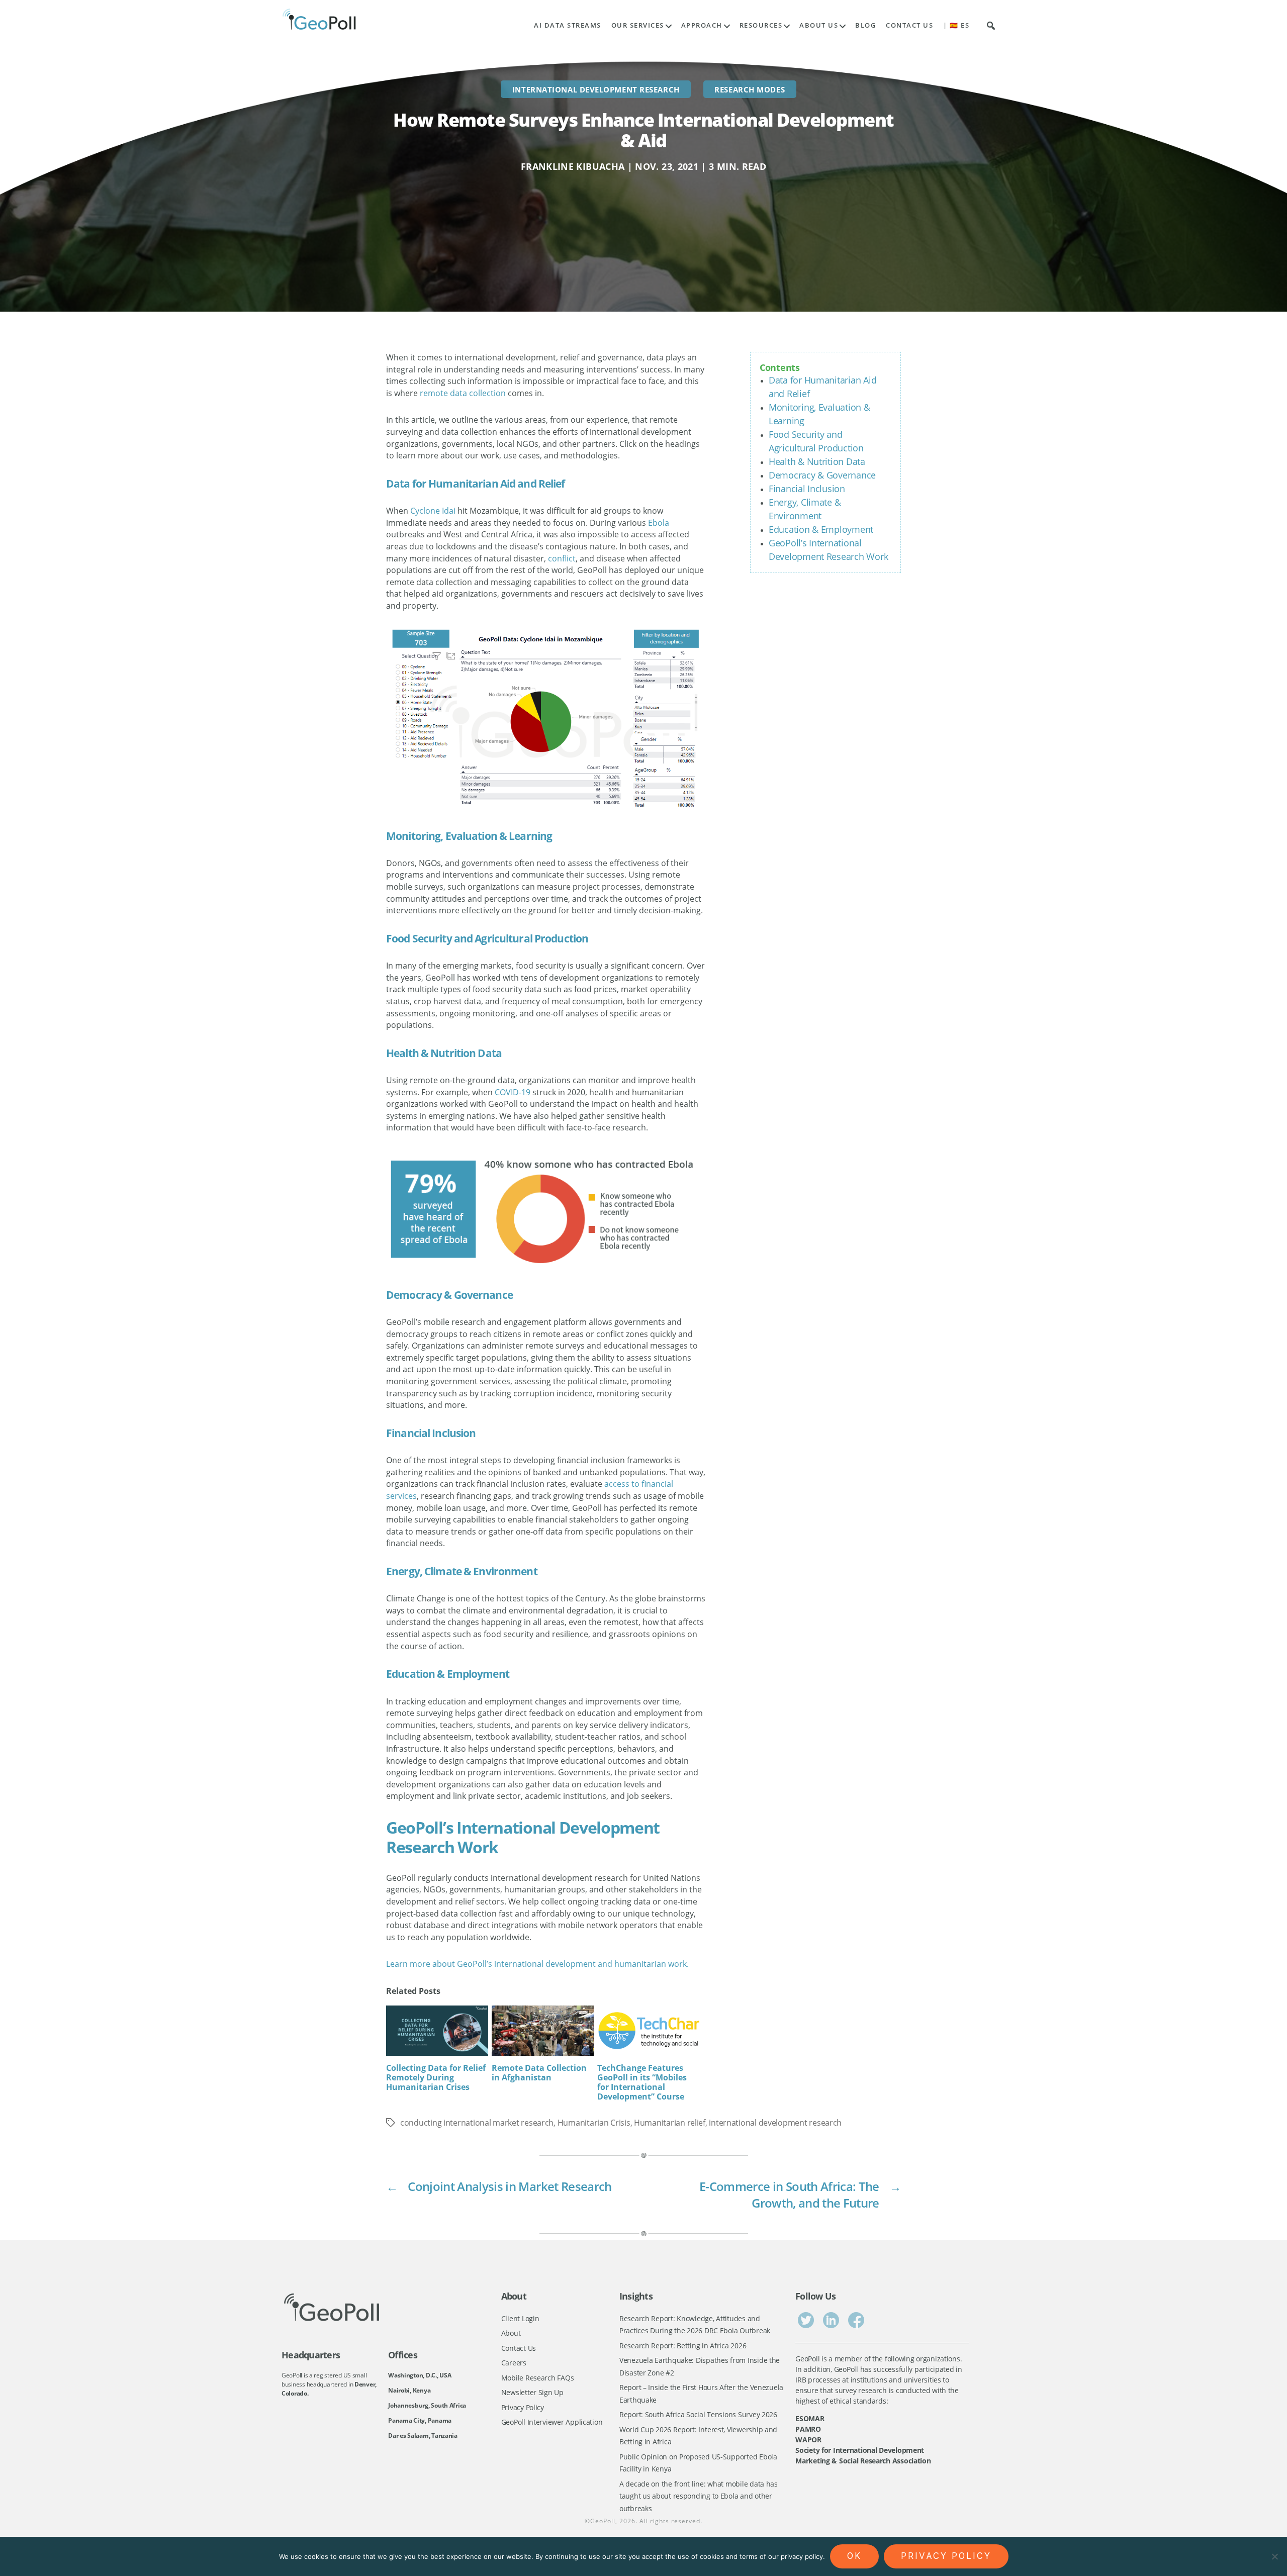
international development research (775, 2123)
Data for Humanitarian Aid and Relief (476, 484)
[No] (1274, 2556)
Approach (702, 25)
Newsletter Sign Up (532, 2392)
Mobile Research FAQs (538, 2378)
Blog (865, 25)
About (511, 2333)
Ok (854, 2556)
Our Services (638, 25)
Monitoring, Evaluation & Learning (469, 836)
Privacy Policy (523, 2407)
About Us (819, 25)
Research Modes (750, 89)
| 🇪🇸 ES (956, 25)
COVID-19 (513, 1092)
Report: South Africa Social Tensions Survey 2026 (698, 2414)
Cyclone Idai (433, 511)
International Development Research (596, 89)
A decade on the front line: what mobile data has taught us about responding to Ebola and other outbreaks (699, 2496)
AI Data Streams (568, 25)
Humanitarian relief (670, 2123)
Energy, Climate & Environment (462, 1571)
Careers (514, 2363)
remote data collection (463, 393)
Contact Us (909, 25)
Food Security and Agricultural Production (487, 938)
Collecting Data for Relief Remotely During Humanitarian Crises (436, 2077)
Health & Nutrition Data (817, 461)
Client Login (520, 2318)
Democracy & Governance (822, 475)
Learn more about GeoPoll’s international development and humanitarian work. (537, 1964)
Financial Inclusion (807, 489)
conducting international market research (477, 2123)
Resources (761, 25)
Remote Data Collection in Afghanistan (539, 2073)
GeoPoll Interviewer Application (552, 2422)
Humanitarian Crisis (594, 2123)
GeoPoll (603, 2521)
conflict (562, 558)
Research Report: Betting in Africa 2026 (683, 2346)
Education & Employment (821, 529)
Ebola (659, 523)
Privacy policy (946, 2556)
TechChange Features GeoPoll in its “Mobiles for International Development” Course (642, 2082)
